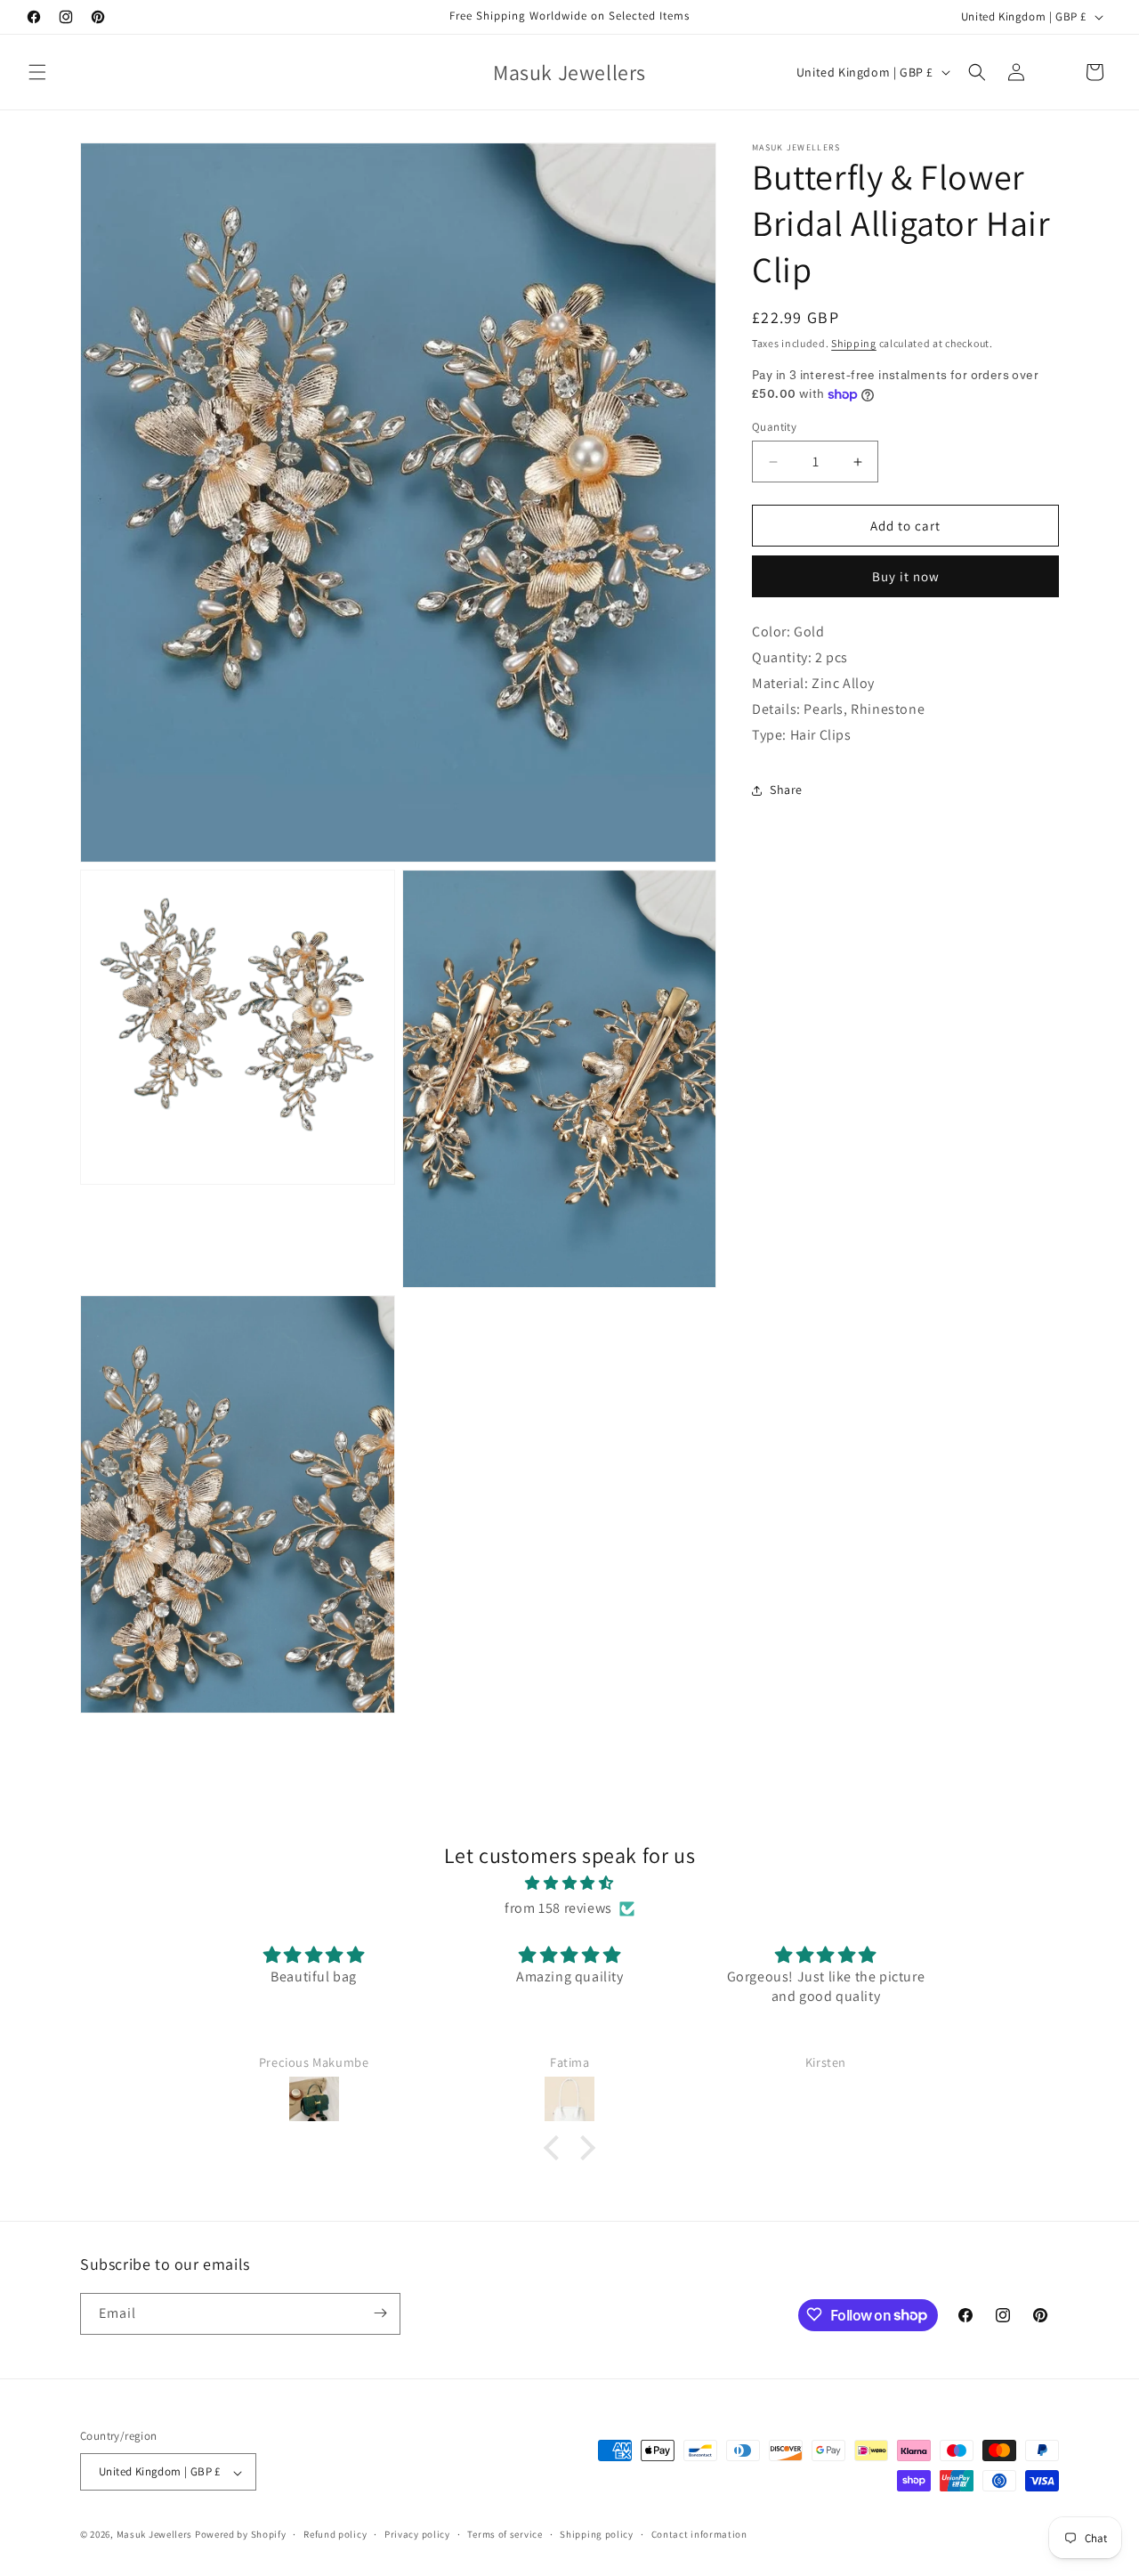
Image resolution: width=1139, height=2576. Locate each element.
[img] (569, 1883)
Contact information (699, 2535)
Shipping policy (597, 2535)
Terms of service (505, 2535)
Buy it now (906, 577)
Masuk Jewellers (155, 2535)
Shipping (854, 343)
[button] (37, 72)
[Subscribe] (380, 2313)
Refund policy (335, 2535)
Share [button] (786, 790)
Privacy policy (417, 2535)
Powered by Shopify (241, 2535)
